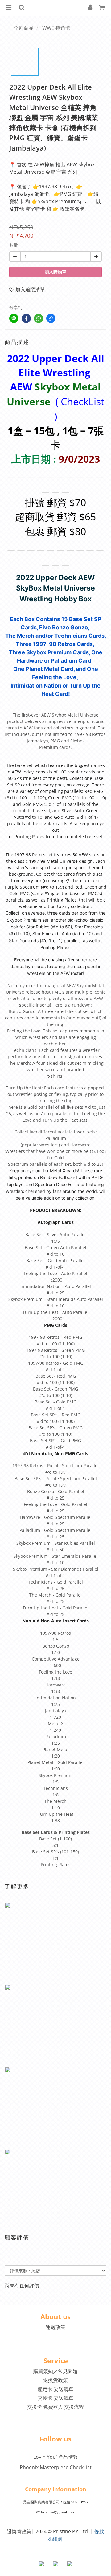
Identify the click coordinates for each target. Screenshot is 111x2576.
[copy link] (51, 318)
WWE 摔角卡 (56, 28)
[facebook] (26, 318)
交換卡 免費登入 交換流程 (55, 2407)
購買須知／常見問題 (55, 2371)
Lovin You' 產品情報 (56, 2457)
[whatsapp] (39, 318)
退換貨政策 (55, 2380)
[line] (14, 318)
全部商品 (24, 28)
